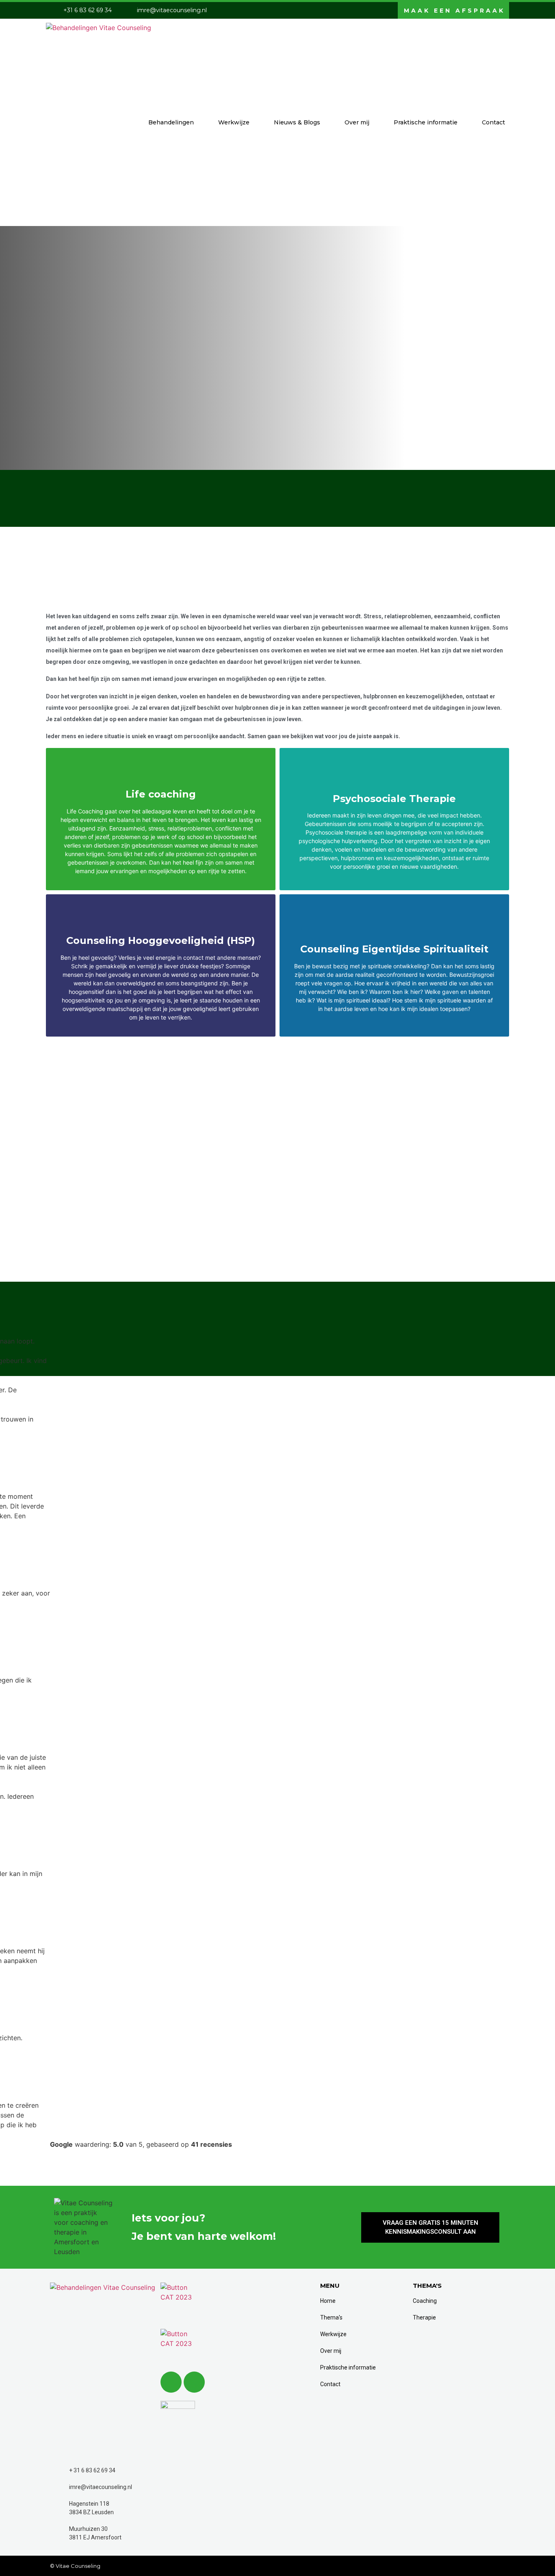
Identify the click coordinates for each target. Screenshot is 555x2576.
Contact (493, 122)
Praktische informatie (426, 122)
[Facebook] (194, 2382)
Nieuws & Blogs (297, 122)
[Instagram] (171, 2382)
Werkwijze (234, 122)
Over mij (357, 122)
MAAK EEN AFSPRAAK (454, 11)
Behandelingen (171, 122)
